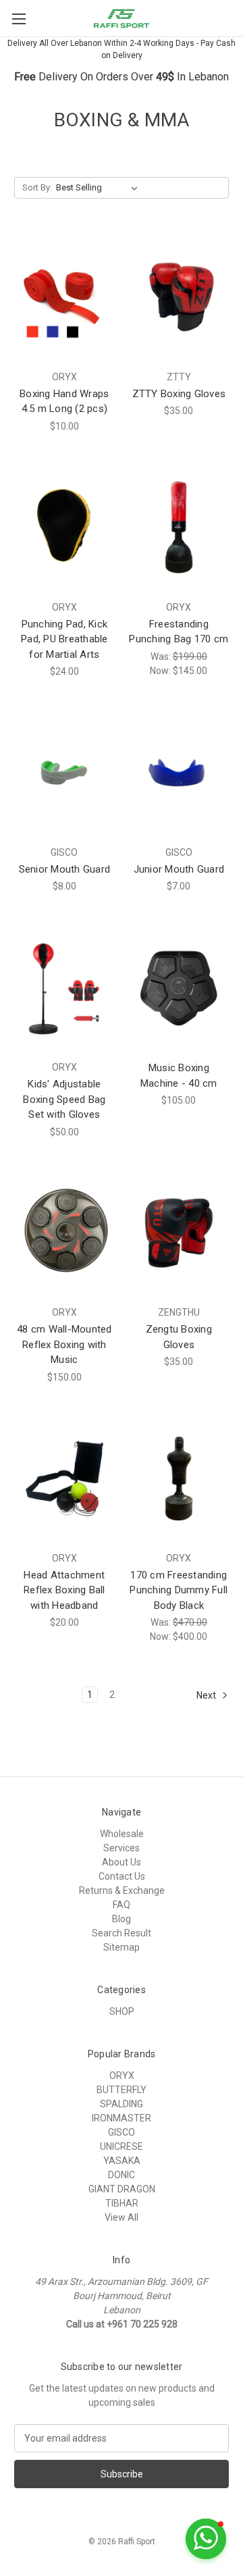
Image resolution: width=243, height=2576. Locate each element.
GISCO (122, 2132)
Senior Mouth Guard (65, 869)
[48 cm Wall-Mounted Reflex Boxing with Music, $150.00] (64, 1233)
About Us (122, 1862)
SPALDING (122, 2104)
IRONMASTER (122, 2118)
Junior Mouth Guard (179, 869)
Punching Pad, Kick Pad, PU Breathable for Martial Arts (64, 639)
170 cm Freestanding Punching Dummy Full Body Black (179, 1590)
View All (122, 2217)
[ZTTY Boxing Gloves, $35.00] (179, 297)
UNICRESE (122, 2146)
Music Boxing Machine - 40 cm (179, 1076)
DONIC (122, 2175)
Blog (122, 1919)
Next (207, 1695)
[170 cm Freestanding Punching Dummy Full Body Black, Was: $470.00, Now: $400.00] (179, 1478)
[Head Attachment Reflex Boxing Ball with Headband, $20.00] (64, 1478)
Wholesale (122, 1834)
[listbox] (100, 188)
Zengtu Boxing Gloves (179, 1337)
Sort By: (37, 187)
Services (122, 1848)
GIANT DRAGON (122, 2189)
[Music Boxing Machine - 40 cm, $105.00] (179, 987)
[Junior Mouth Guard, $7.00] (179, 773)
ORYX (122, 2076)
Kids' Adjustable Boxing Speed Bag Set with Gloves (64, 1099)
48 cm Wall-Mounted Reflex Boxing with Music (64, 1344)
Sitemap (122, 1947)
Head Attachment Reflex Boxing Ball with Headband (64, 1590)
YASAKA (122, 2161)
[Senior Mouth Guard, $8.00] (64, 773)
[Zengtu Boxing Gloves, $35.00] (179, 1233)
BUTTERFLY (122, 2090)
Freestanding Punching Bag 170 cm (179, 632)
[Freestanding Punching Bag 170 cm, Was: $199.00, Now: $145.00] (179, 527)
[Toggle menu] (19, 19)
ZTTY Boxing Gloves (179, 394)
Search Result (122, 1933)
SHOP (122, 2011)
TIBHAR (122, 2203)
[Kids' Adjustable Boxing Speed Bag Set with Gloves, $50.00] (64, 987)
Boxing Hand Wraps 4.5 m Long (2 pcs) (64, 402)
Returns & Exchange (122, 1890)
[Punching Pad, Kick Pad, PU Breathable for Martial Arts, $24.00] (64, 527)
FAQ (122, 1905)
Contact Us (122, 1876)
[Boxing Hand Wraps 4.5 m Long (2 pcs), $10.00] (64, 297)
